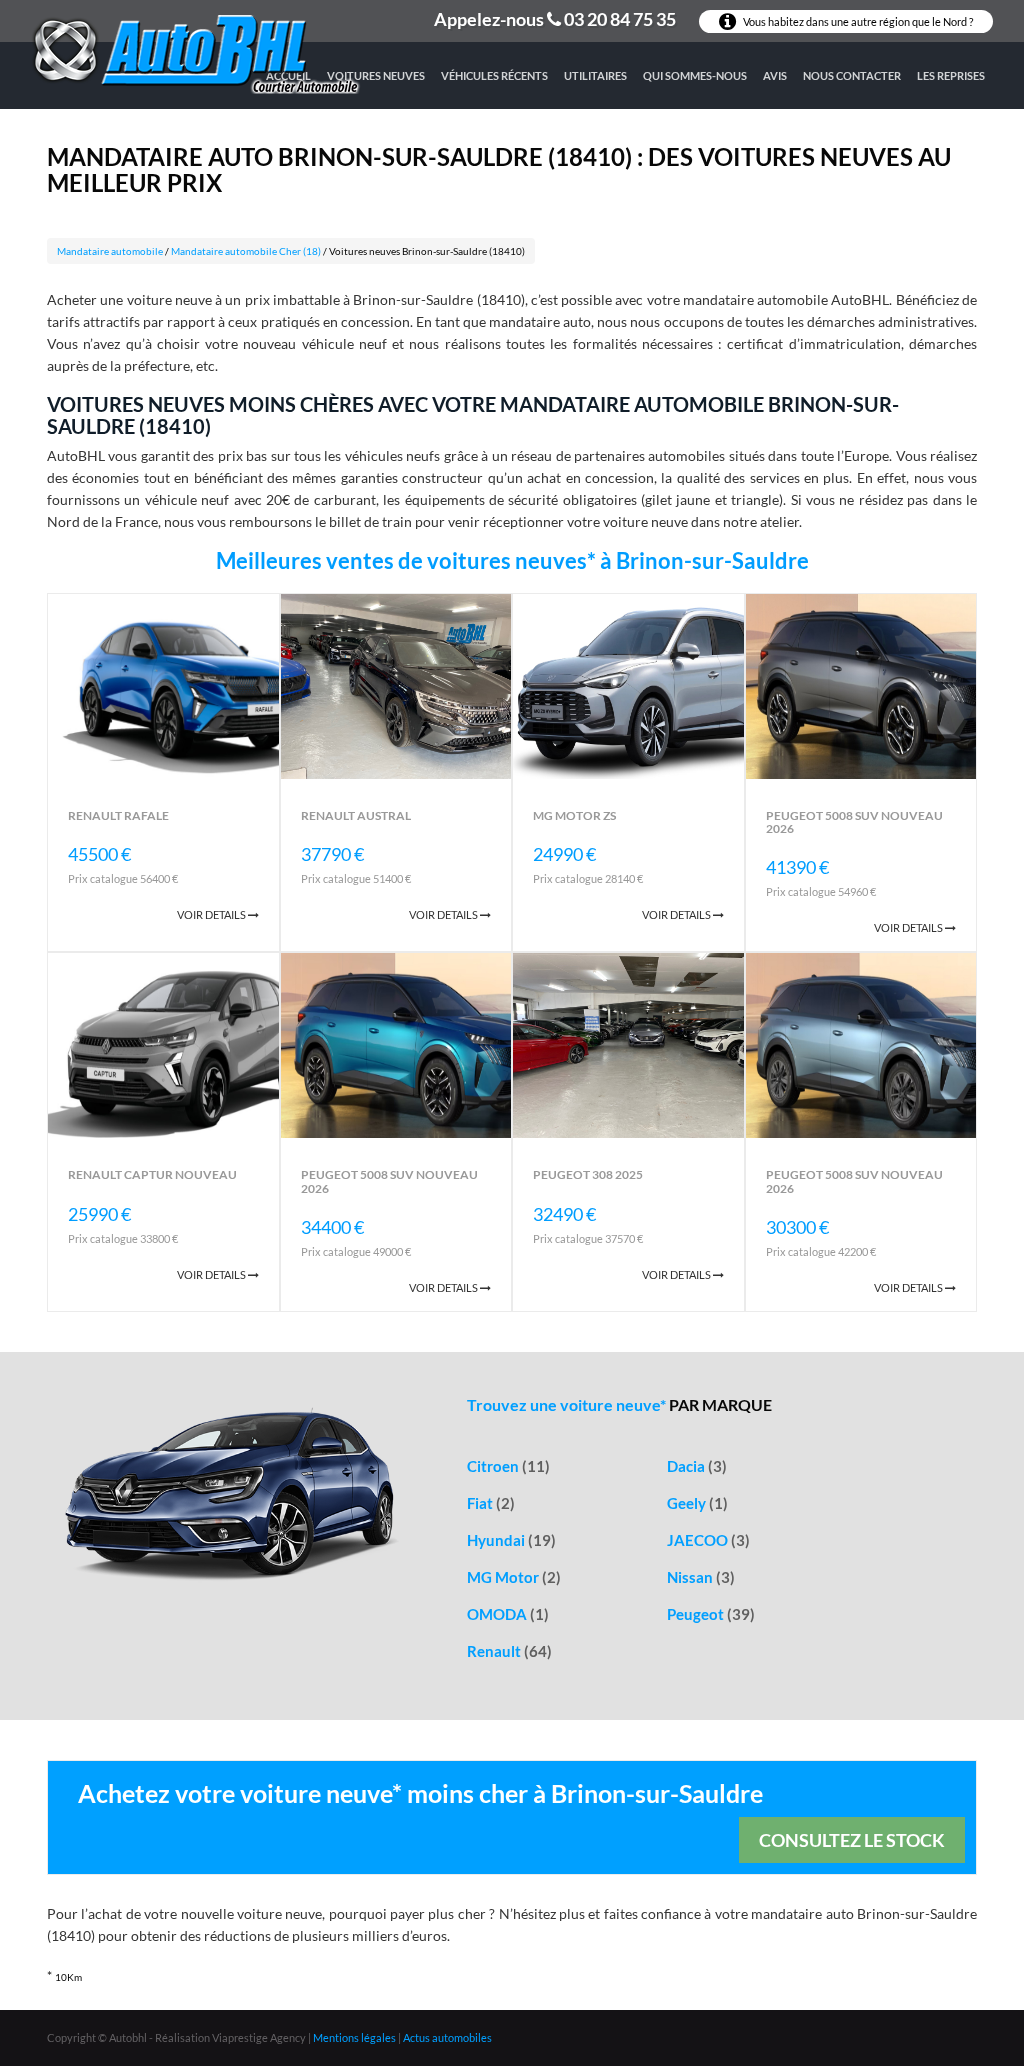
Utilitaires (595, 75)
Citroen (508, 1466)
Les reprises (951, 75)
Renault (509, 1651)
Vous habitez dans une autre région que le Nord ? (857, 21)
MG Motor (514, 1577)
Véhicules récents (494, 75)
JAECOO (708, 1540)
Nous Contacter (852, 75)
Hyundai (511, 1540)
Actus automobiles (447, 2037)
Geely (697, 1503)
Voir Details (212, 914)
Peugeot (711, 1614)
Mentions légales (354, 2037)
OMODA (508, 1614)
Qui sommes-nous (695, 75)
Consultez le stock (852, 1840)
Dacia (697, 1466)
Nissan (701, 1577)
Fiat (491, 1503)
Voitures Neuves (376, 75)
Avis (775, 75)
